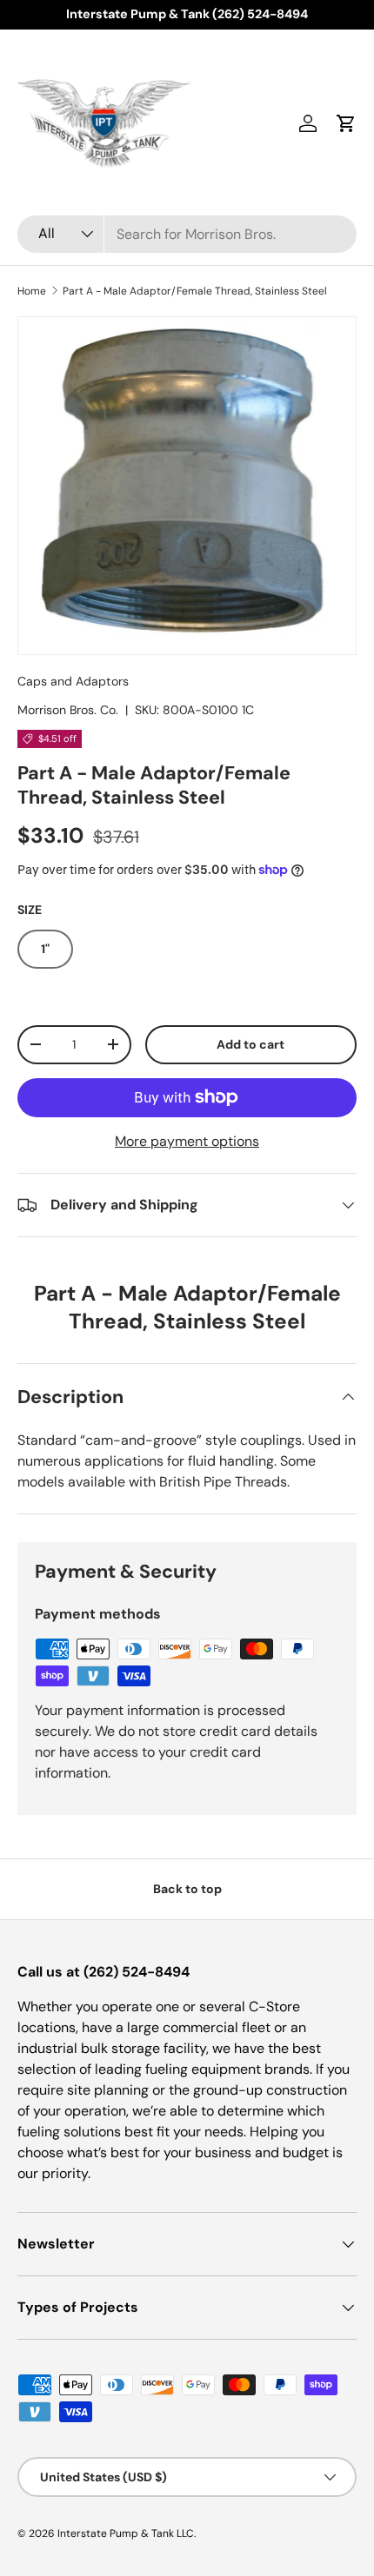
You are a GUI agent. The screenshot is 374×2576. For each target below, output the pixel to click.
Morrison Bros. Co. (68, 710)
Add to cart (250, 1044)
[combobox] (187, 234)
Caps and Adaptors (73, 681)
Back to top (187, 1889)
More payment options (187, 1141)
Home (32, 291)
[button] (346, 123)
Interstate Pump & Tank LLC (126, 2533)
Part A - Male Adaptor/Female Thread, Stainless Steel (195, 291)
